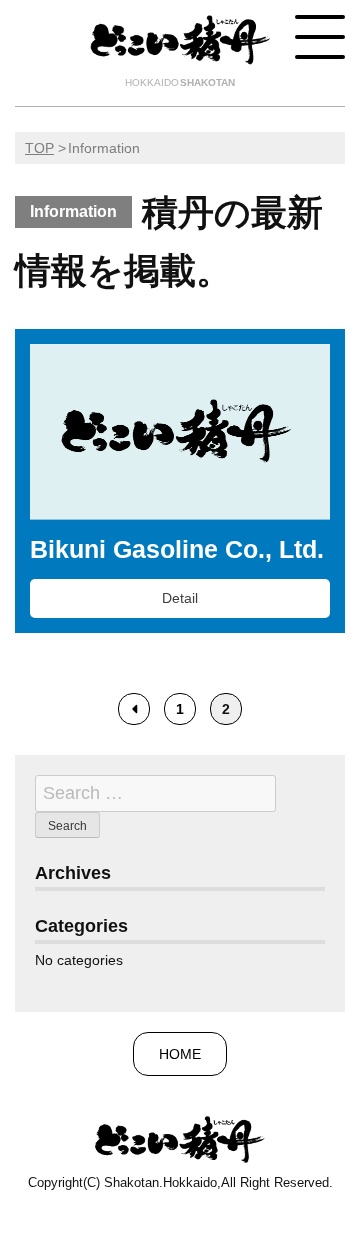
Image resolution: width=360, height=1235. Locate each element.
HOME (180, 1054)
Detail (180, 598)
